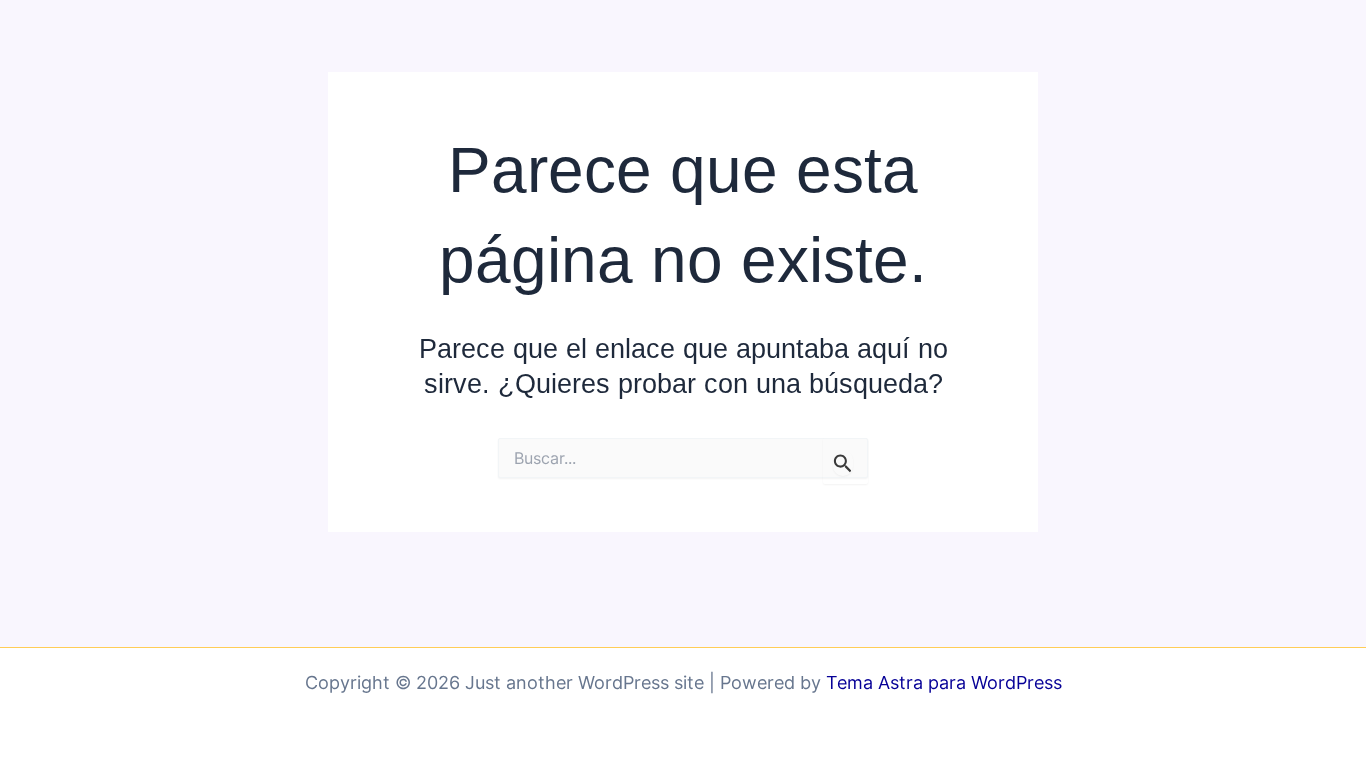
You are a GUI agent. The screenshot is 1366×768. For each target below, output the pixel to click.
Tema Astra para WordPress (944, 682)
